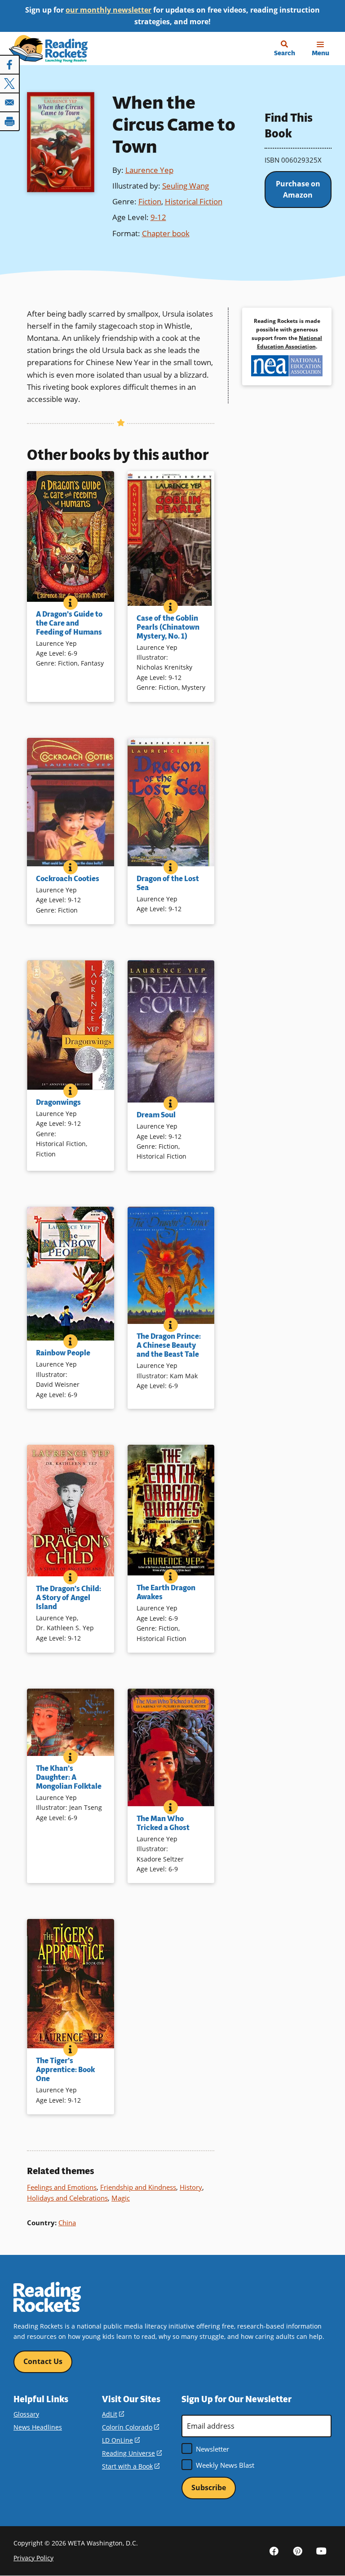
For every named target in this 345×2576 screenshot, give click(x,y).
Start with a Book (131, 2466)
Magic (121, 2198)
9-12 (158, 217)
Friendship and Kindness (138, 2187)
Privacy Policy (33, 2558)
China (67, 2223)
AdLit (113, 2414)
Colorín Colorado (130, 2427)
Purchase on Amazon (298, 190)
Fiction (150, 201)
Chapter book (166, 233)
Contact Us (43, 2361)
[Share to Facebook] (10, 65)
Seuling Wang (186, 186)
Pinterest (298, 2550)
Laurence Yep (149, 170)
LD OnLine (121, 2440)
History (191, 2187)
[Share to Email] (10, 102)
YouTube (322, 2550)
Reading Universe (132, 2453)
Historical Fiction (194, 201)
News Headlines (38, 2427)
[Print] (10, 121)
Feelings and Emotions (62, 2187)
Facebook (274, 2550)
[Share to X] (10, 84)
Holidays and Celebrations (67, 2198)
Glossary (26, 2414)
